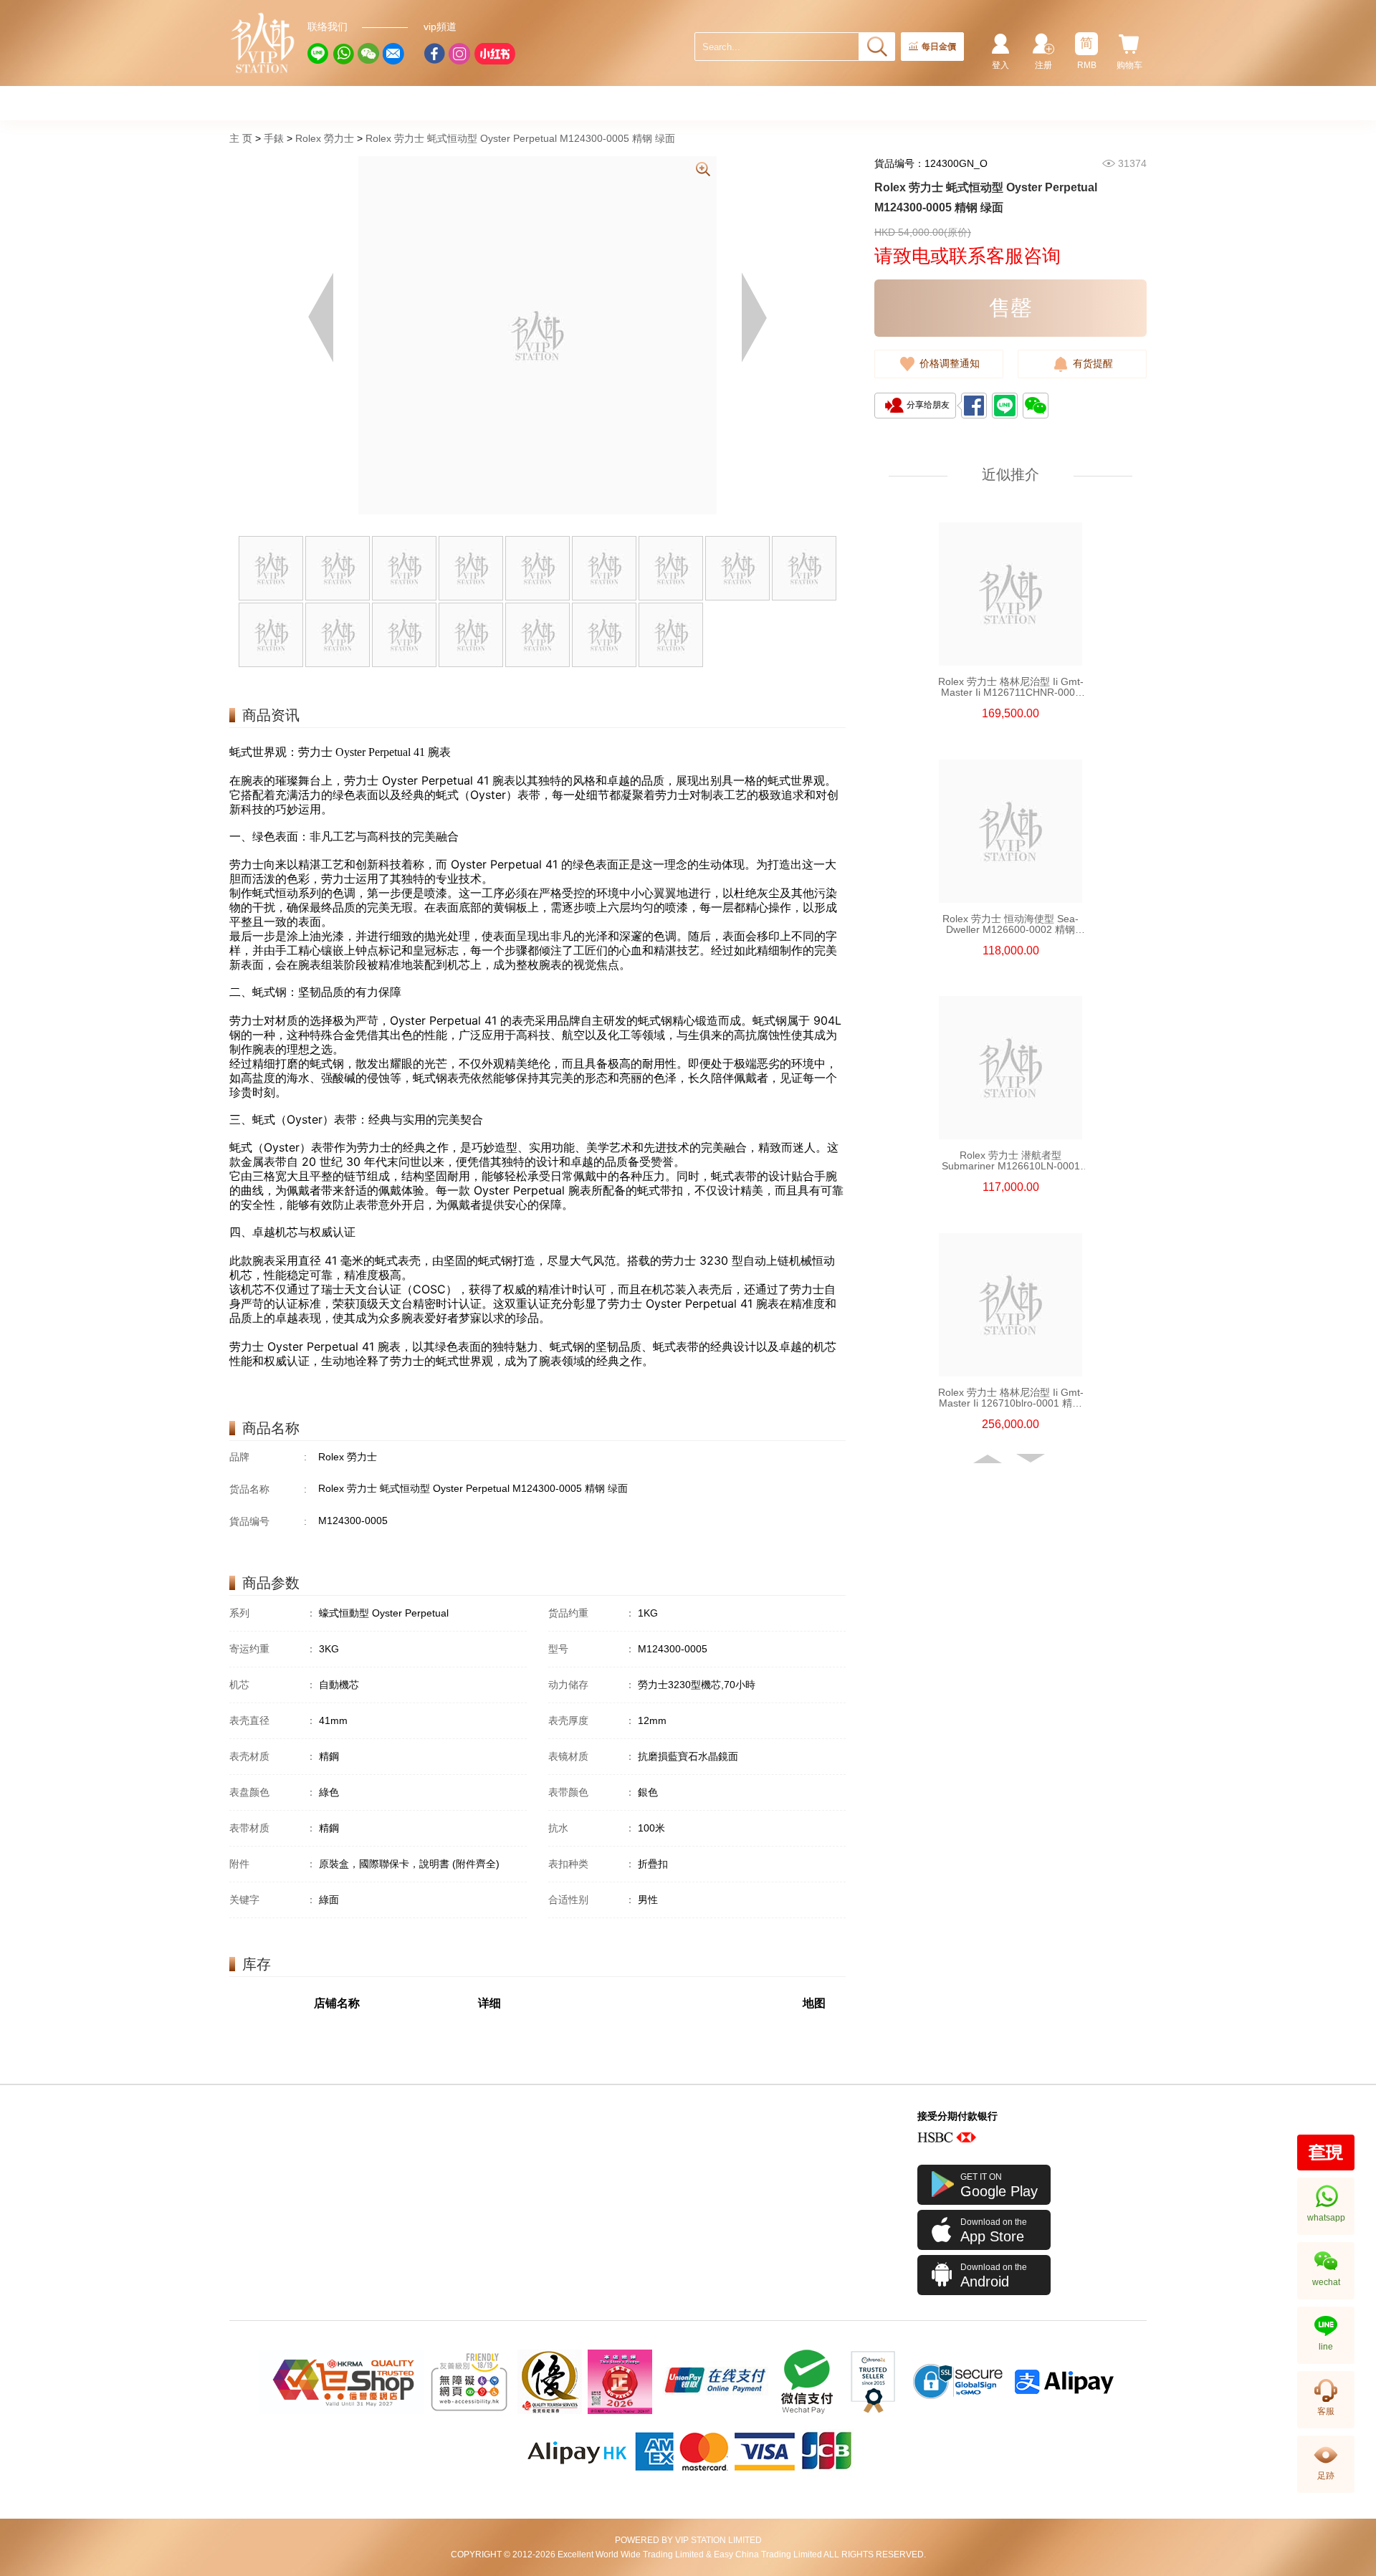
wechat (1326, 2282)
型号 (592, 1649)
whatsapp (1326, 2218)
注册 (1043, 65)
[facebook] (434, 54)
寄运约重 (273, 1649)
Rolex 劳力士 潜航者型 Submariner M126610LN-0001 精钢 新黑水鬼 (1011, 1161)
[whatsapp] (343, 54)
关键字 (273, 1900)
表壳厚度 (592, 1720)
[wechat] (368, 54)
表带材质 (273, 1828)
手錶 (274, 138)
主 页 (241, 138)
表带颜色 (592, 1792)
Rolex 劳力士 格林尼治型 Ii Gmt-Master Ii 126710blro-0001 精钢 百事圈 (1011, 1398)
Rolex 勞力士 (325, 138)
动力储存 (592, 1685)
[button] (989, 1459)
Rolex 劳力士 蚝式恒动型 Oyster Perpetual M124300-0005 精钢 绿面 (520, 138)
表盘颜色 (273, 1792)
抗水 (592, 1828)
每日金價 (939, 47)
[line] (318, 54)
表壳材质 (273, 1756)
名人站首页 (263, 43)
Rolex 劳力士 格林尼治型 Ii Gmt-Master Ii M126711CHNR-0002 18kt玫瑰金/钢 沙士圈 (1011, 687)
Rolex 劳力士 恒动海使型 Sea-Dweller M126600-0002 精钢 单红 (1010, 924)
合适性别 (592, 1900)
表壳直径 (273, 1720)
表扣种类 (592, 1864)
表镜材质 (592, 1756)
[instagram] (459, 54)
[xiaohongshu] (494, 54)
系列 (273, 1613)
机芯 (273, 1685)
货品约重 (592, 1613)
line (1326, 2347)
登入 (1000, 65)
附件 (273, 1864)
